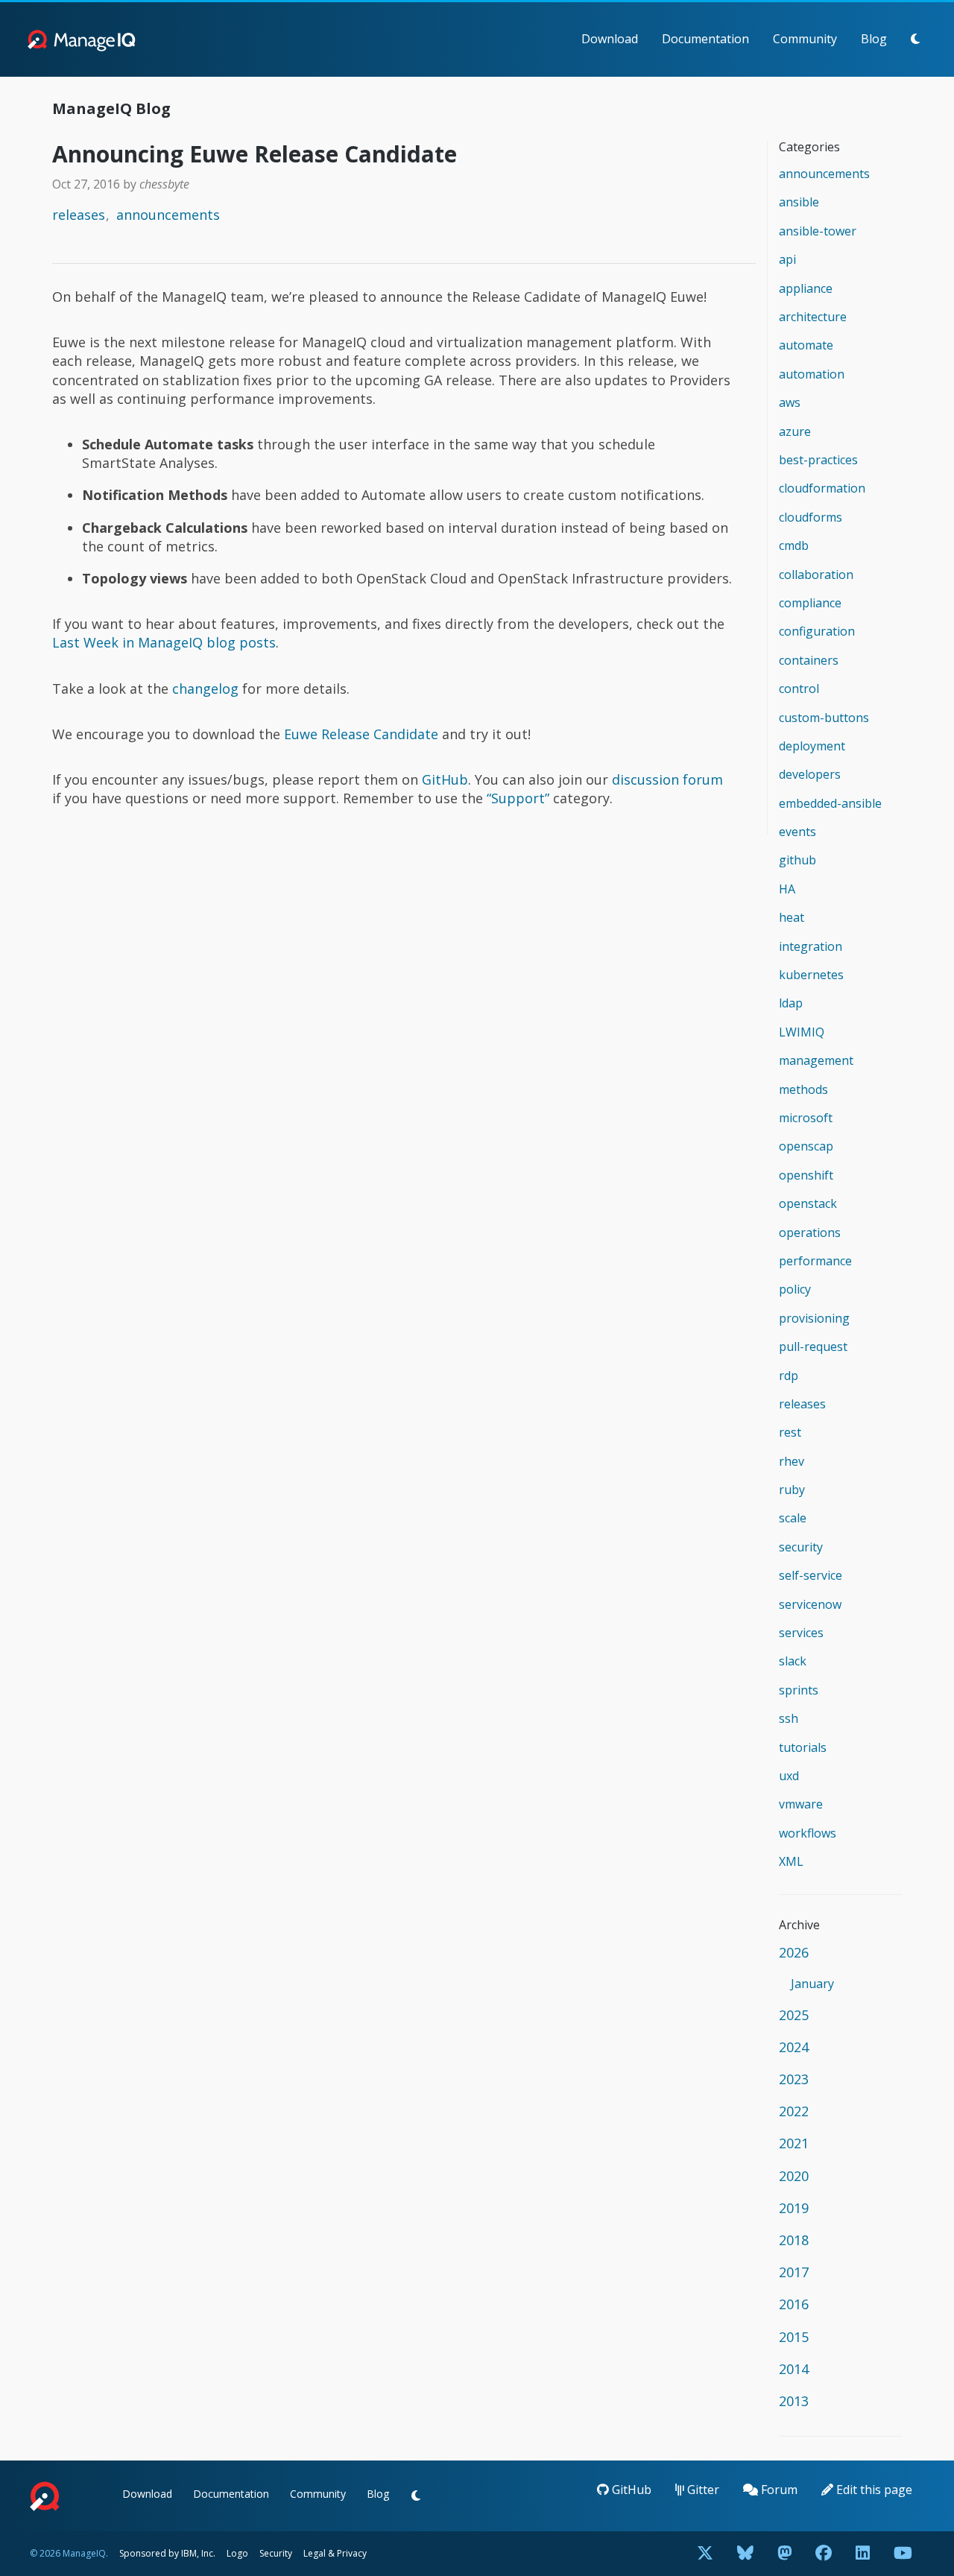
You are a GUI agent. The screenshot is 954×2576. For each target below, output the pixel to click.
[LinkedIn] (863, 2554)
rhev (792, 1461)
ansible (799, 202)
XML (791, 1861)
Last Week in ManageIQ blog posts (164, 642)
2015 (794, 2337)
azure (795, 431)
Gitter (702, 2490)
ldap (791, 1003)
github (797, 860)
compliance (810, 603)
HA (787, 889)
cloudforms (811, 517)
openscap (806, 1146)
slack (793, 1661)
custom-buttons (824, 718)
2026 (794, 1952)
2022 (794, 2111)
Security (276, 2553)
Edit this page (873, 2490)
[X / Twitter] (705, 2554)
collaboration (816, 575)
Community (805, 39)
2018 (794, 2240)
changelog (205, 689)
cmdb (794, 545)
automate (806, 345)
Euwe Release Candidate (361, 734)
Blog (874, 39)
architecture (813, 317)
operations (810, 1232)
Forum (778, 2490)
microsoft (806, 1118)
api (787, 259)
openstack (808, 1203)
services (801, 1633)
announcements (168, 215)
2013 (794, 2401)
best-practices (818, 460)
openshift (806, 1175)
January (812, 1984)
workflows (808, 1833)
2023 (794, 2079)
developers (810, 774)
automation (812, 374)
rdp (789, 1376)
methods (803, 1089)
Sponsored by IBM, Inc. (168, 2553)
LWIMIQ (802, 1032)
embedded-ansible (830, 803)
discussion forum (667, 779)
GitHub (445, 779)
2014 (794, 2369)
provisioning (814, 1318)
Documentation (705, 39)
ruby (792, 1490)
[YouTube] (903, 2554)
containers (809, 660)
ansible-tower (818, 231)
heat (792, 917)
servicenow (810, 1604)
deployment (812, 746)
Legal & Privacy (335, 2553)
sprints (799, 1690)
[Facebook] (824, 2554)
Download (610, 39)
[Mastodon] (784, 2554)
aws (790, 402)
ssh (789, 1718)
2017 (794, 2272)
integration (811, 946)
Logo (237, 2553)
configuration (817, 631)
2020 (794, 2176)
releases (79, 215)
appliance (806, 288)
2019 (794, 2208)
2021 (794, 2143)
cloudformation (822, 488)
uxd (789, 1776)
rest (790, 1432)
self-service (811, 1575)
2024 (794, 2047)
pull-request (813, 1346)
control (799, 689)
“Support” (518, 798)
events (797, 832)
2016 (794, 2304)
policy (795, 1289)
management (816, 1060)
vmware (801, 1804)
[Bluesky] (745, 2554)
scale (793, 1518)
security (801, 1547)
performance (815, 1261)
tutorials (803, 1747)
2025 (794, 2015)
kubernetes (811, 975)
